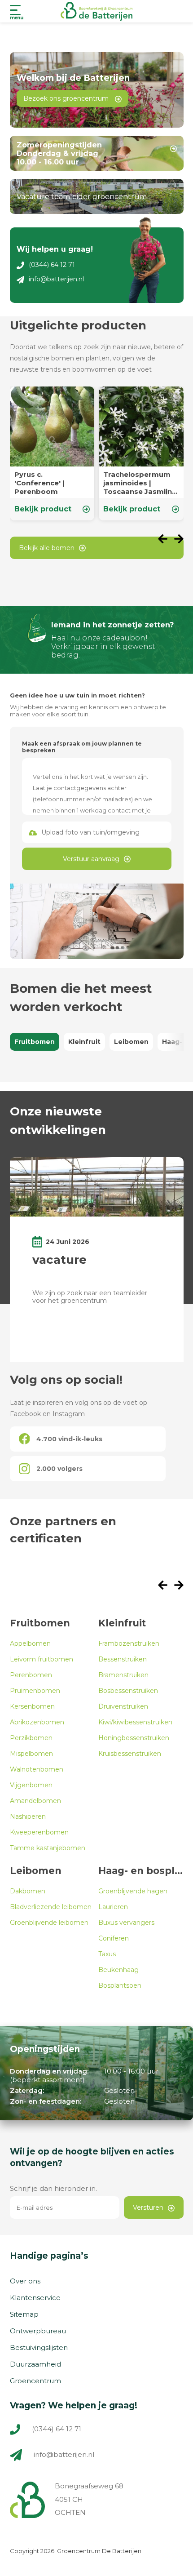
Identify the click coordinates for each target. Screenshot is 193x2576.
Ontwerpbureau (38, 2331)
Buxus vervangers (126, 1923)
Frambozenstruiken (129, 1643)
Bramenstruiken (123, 1675)
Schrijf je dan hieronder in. (53, 2188)
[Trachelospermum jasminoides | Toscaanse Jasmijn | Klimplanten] (141, 453)
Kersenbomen (32, 1706)
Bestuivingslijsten (39, 2347)
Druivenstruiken (123, 1706)
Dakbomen (28, 1891)
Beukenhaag (118, 1970)
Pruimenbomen (35, 1691)
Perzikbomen (31, 1738)
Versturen (148, 2207)
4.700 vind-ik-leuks (69, 1439)
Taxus (107, 1954)
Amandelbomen (35, 1801)
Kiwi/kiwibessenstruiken (135, 1722)
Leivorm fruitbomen (42, 1659)
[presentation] (166, 540)
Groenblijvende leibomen (49, 1923)
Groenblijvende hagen (133, 1891)
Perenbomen (31, 1675)
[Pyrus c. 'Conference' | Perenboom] (52, 453)
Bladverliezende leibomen (51, 1907)
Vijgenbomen (31, 1785)
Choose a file (97, 832)
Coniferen (114, 1938)
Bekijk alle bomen (47, 548)
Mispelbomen (31, 1754)
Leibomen (131, 1042)
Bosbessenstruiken (128, 1691)
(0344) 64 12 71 (52, 265)
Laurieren (113, 1907)
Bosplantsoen (120, 1985)
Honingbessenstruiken (134, 1738)
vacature (59, 1260)
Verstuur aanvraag (91, 859)
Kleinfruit (84, 1042)
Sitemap (24, 2314)
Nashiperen (28, 1817)
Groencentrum (35, 2381)
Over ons (25, 2281)
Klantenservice (35, 2298)
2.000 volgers (59, 1469)
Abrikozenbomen (37, 1722)
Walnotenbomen (37, 1769)
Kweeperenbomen (39, 1832)
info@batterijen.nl (56, 279)
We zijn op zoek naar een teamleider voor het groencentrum (90, 1297)
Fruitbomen (35, 1042)
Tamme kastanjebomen (48, 1848)
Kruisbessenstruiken (130, 1754)
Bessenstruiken (123, 1659)
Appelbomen (30, 1643)
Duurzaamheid (35, 2364)
